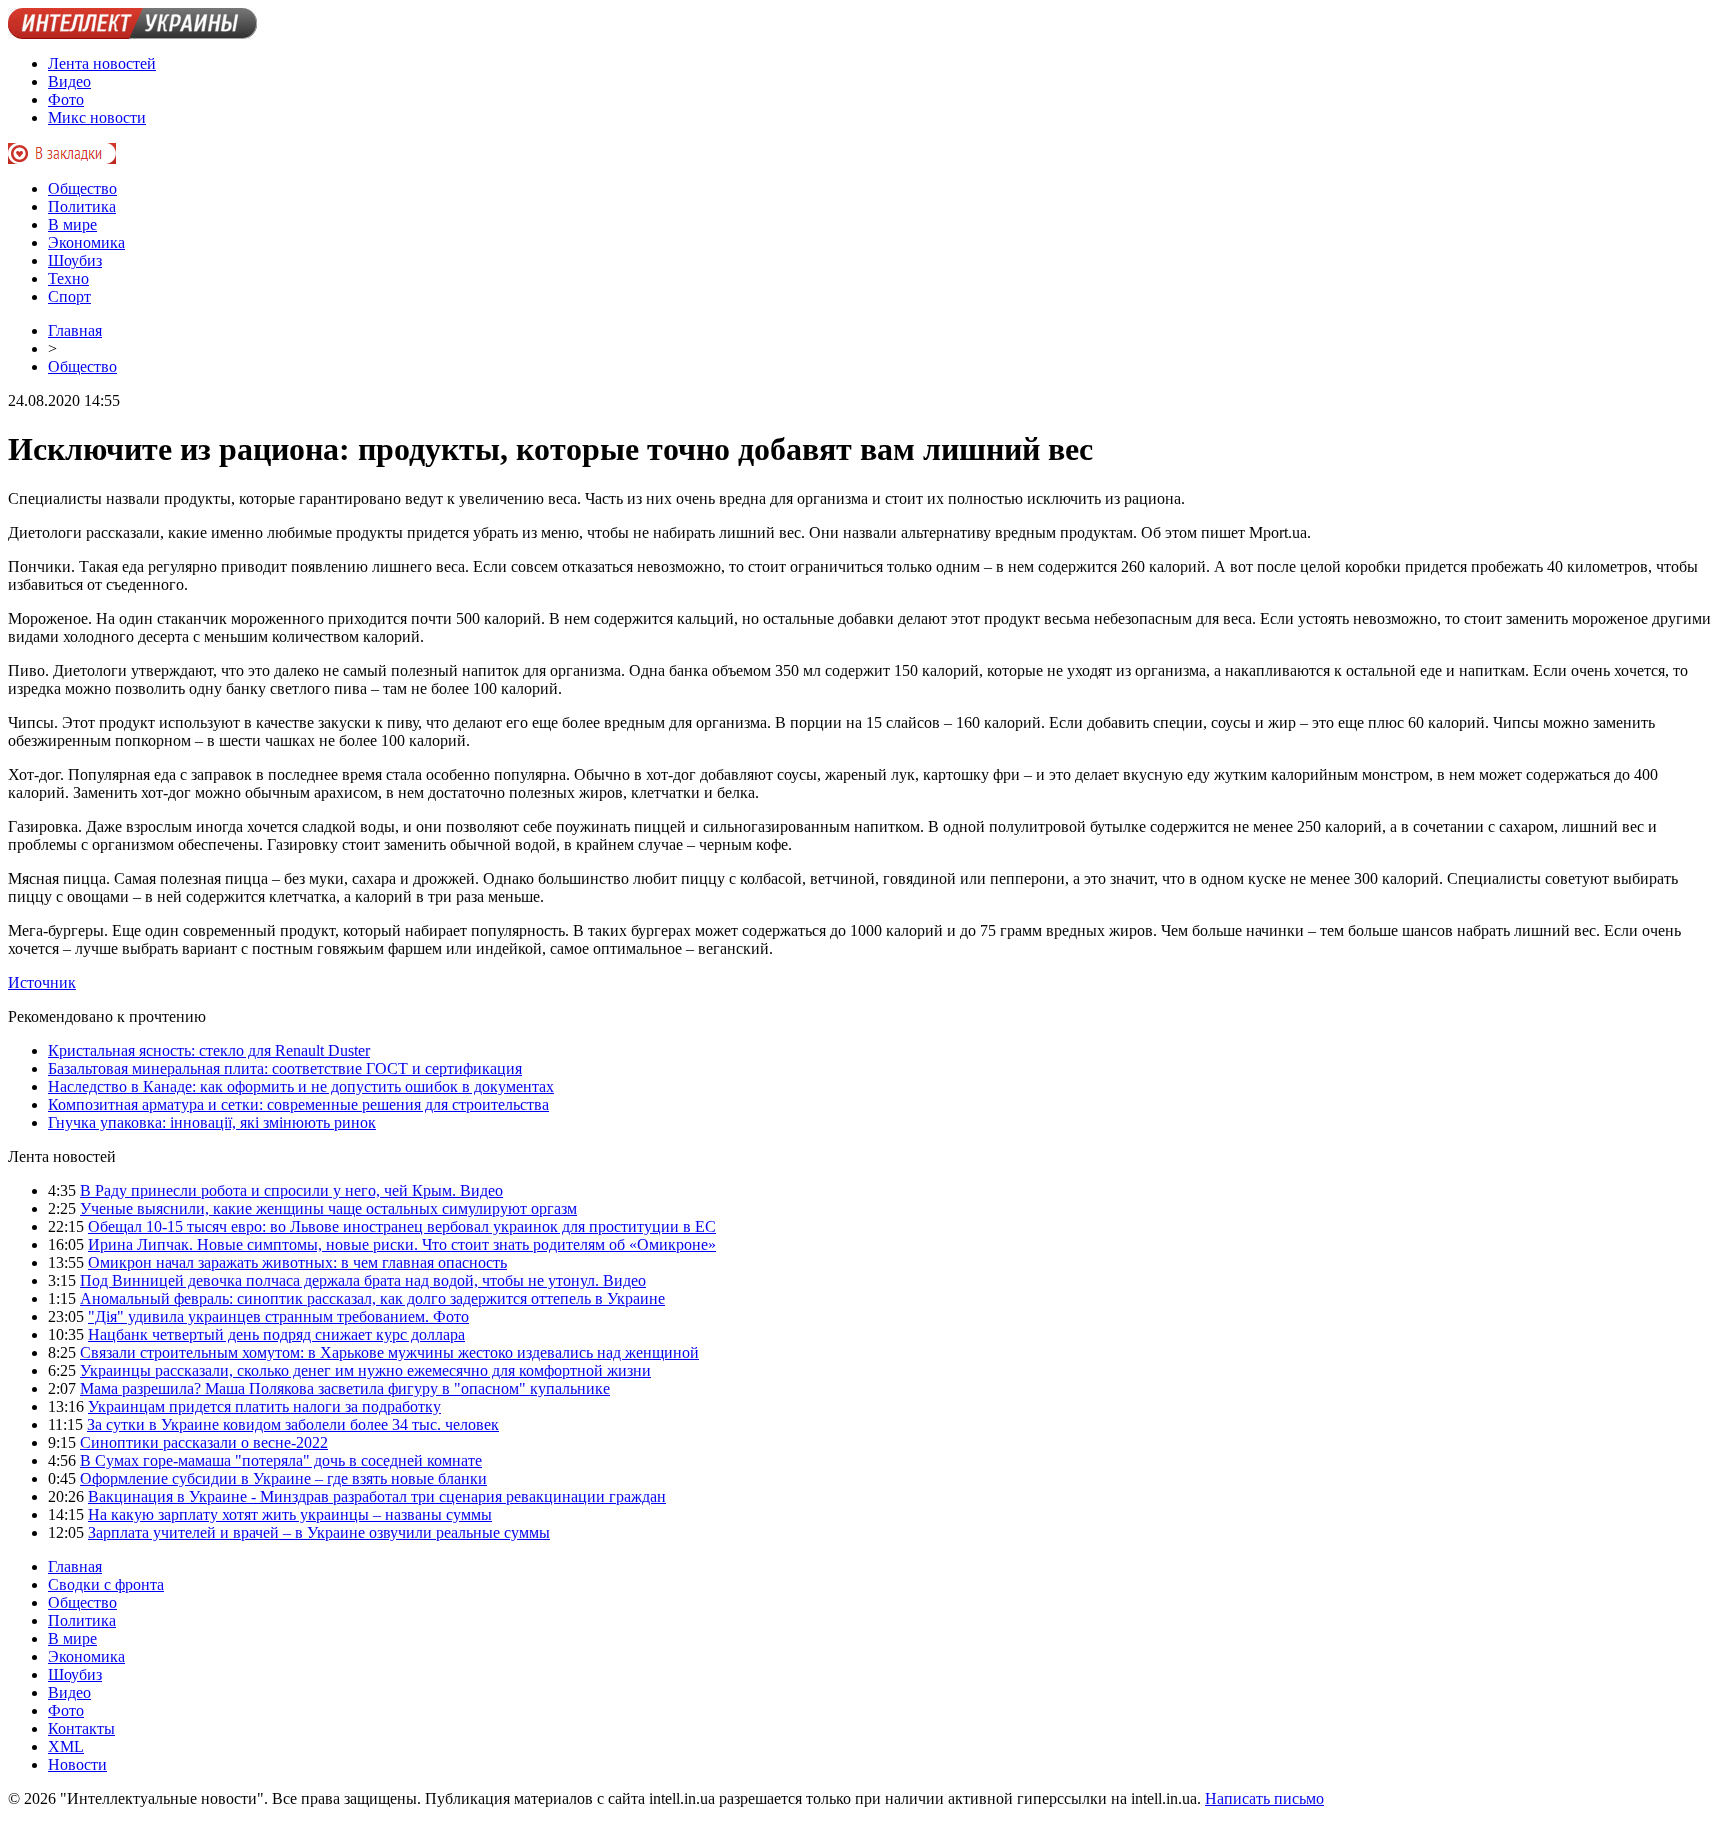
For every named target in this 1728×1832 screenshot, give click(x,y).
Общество (82, 188)
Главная (75, 330)
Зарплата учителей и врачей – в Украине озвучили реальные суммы (319, 1532)
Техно (68, 278)
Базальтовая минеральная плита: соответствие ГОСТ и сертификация (285, 1068)
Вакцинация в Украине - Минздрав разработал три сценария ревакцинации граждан (377, 1496)
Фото (66, 99)
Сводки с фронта (106, 1584)
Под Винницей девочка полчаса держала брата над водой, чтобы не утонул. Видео (363, 1280)
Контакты (81, 1728)
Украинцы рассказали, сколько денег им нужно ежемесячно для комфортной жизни (365, 1370)
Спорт (69, 296)
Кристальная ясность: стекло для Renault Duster (209, 1050)
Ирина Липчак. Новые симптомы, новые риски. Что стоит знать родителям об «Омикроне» (402, 1244)
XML (66, 1746)
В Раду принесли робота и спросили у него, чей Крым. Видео (291, 1190)
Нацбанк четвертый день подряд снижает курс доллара (276, 1334)
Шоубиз (75, 260)
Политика (82, 206)
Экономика (86, 242)
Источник (42, 982)
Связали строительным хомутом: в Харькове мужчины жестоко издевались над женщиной (389, 1352)
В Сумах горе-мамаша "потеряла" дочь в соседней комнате (281, 1460)
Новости (77, 1764)
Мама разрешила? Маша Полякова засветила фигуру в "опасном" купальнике (345, 1388)
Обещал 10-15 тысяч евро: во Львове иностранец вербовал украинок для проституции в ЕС (402, 1226)
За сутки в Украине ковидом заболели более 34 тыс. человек (293, 1424)
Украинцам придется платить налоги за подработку (264, 1406)
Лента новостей (102, 63)
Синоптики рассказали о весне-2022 (204, 1442)
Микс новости (97, 117)
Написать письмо (1264, 1798)
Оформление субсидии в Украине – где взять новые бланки (283, 1478)
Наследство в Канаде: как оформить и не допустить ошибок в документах (301, 1086)
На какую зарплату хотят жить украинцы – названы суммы (290, 1514)
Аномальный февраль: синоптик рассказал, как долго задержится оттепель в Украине (372, 1298)
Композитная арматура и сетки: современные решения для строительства (298, 1104)
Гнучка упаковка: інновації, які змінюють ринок (212, 1122)
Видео (69, 81)
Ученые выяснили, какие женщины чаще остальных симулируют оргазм (328, 1208)
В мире (72, 224)
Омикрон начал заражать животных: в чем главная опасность (297, 1262)
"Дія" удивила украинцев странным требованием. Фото (278, 1316)
